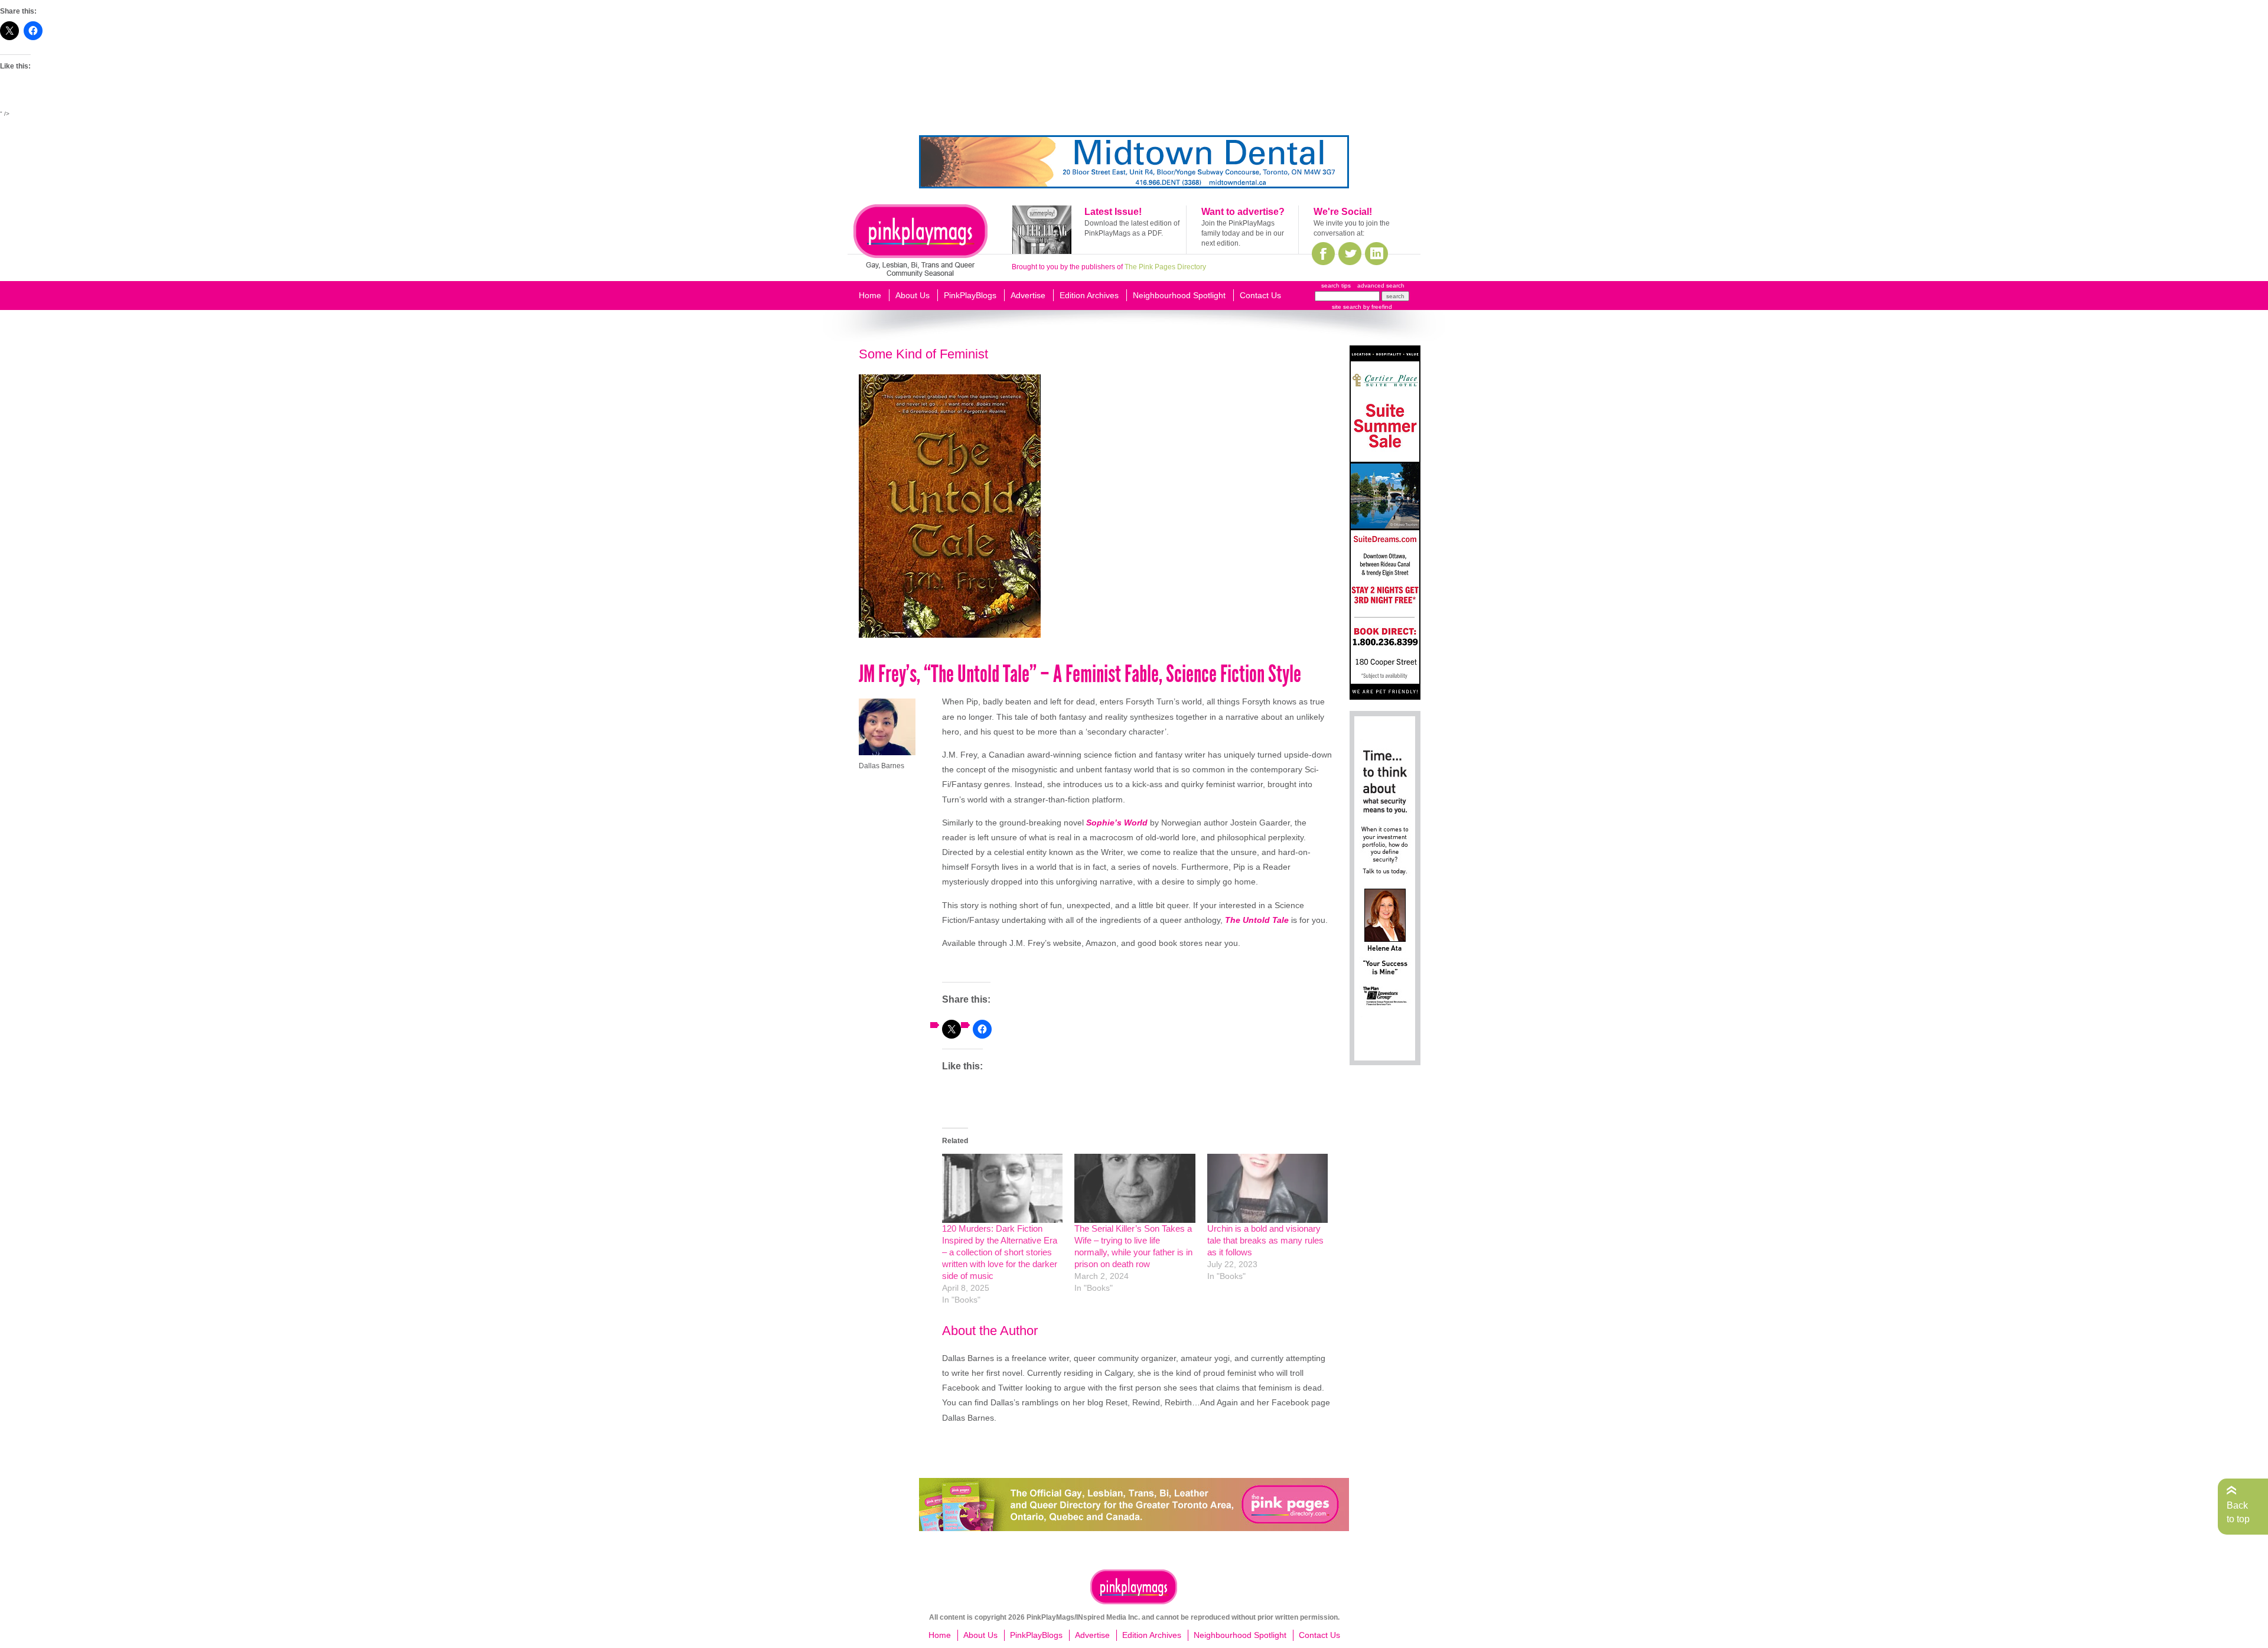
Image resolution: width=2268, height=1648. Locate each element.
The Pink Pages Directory (1165, 267)
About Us (913, 295)
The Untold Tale (1257, 920)
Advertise (1028, 295)
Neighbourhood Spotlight (1179, 295)
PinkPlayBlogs (970, 295)
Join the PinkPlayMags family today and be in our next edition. (1243, 233)
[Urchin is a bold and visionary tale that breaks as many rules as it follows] (1267, 1188)
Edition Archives (1089, 295)
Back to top (2238, 1512)
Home (870, 295)
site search (1347, 307)
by (1377, 307)
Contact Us (1260, 295)
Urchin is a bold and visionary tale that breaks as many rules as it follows (1265, 1240)
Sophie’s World (1117, 823)
